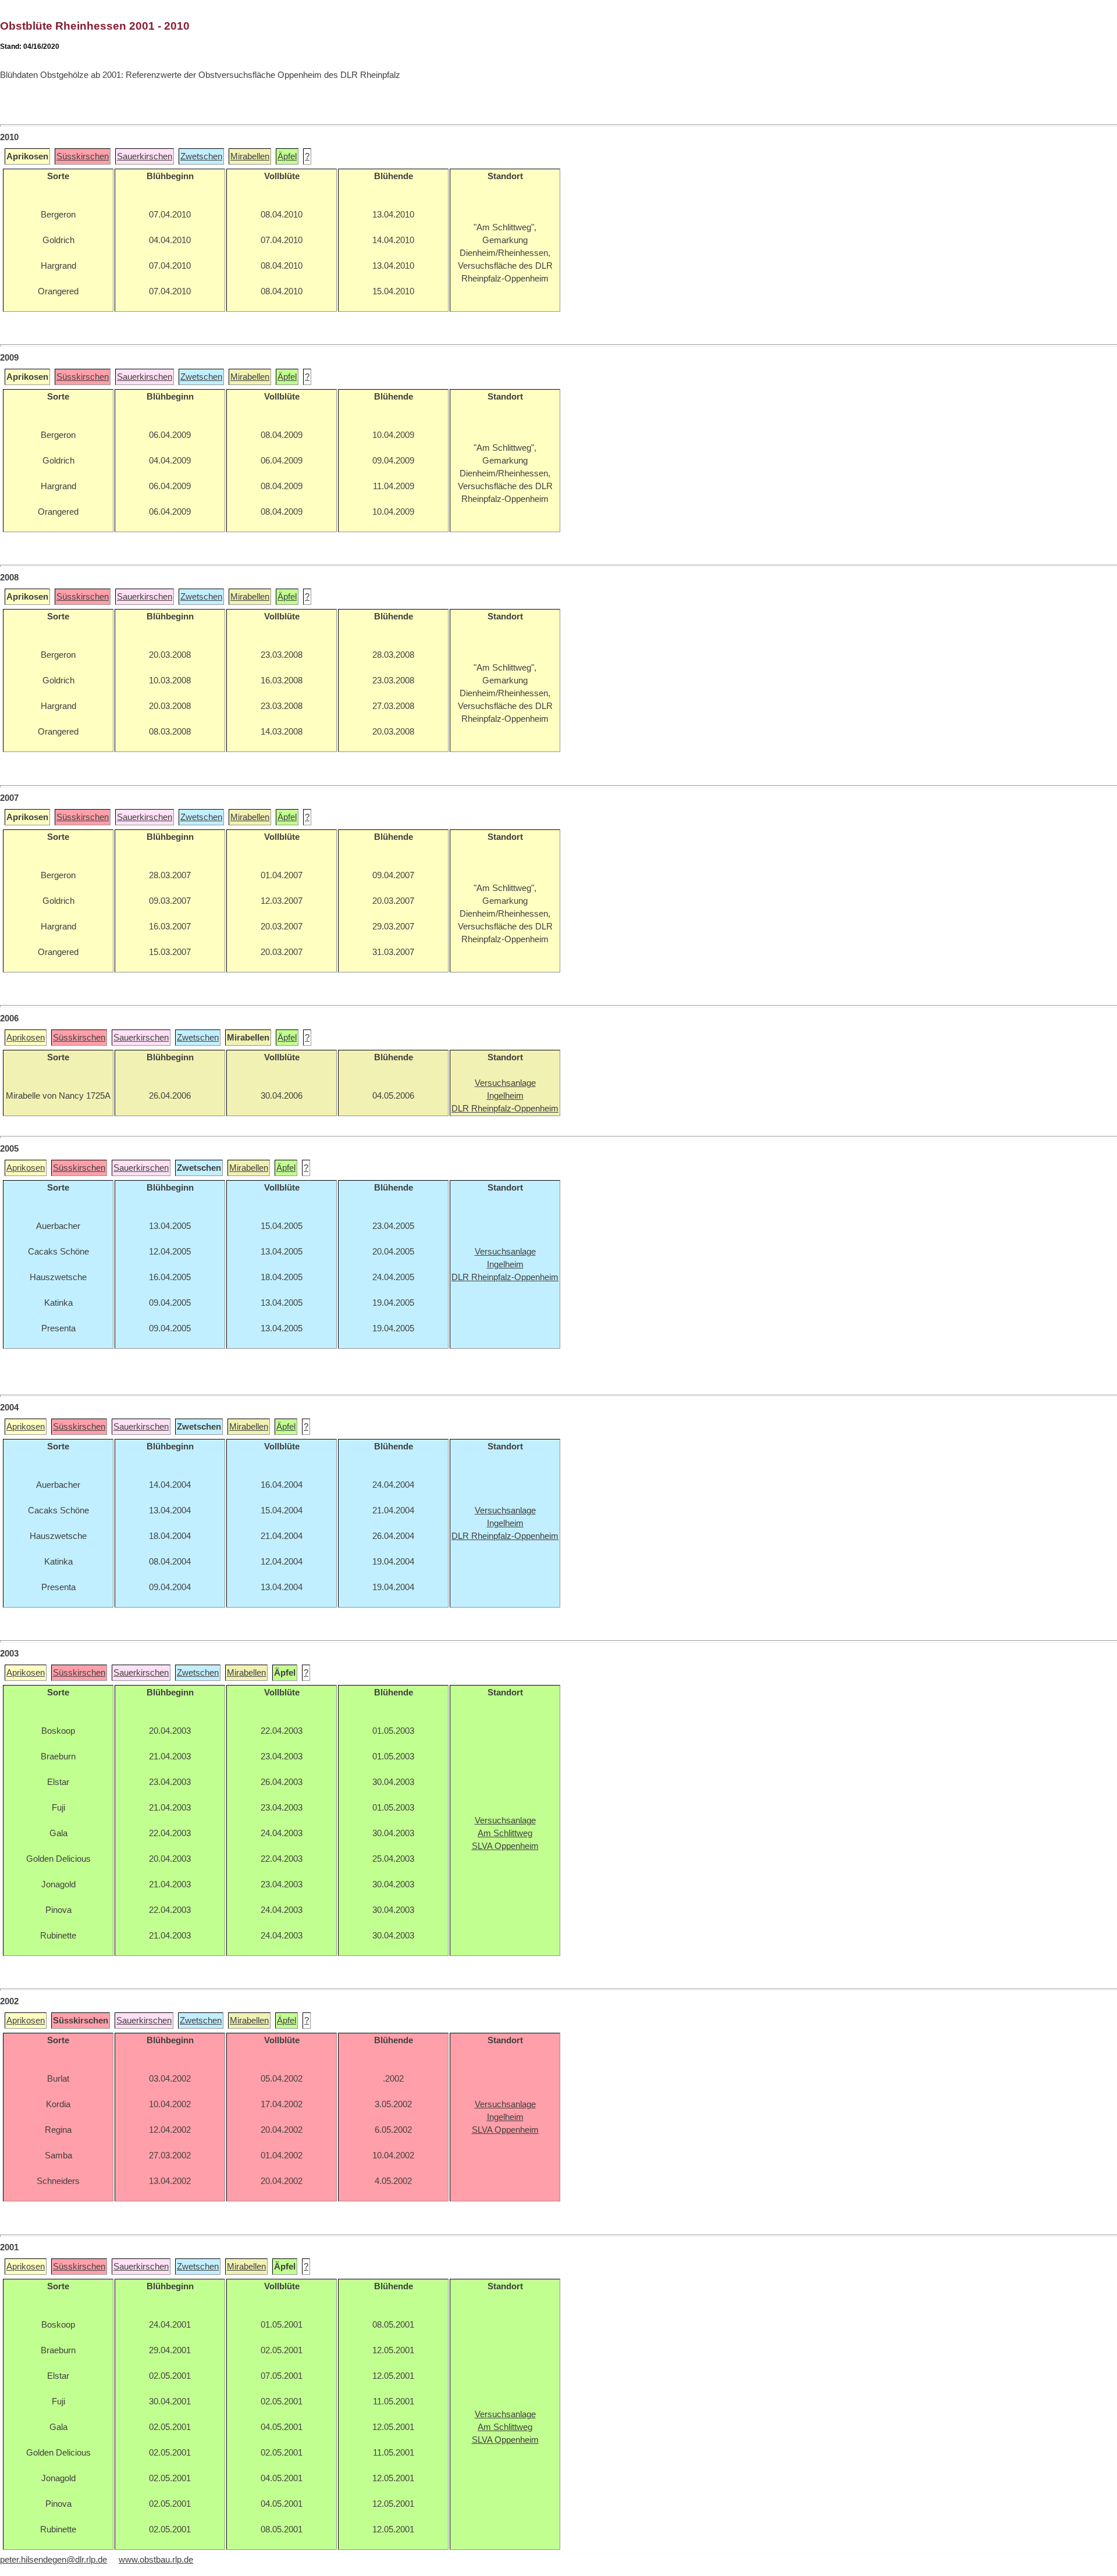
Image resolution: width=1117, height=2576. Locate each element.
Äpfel (287, 156)
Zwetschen (201, 156)
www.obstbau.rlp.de (156, 2560)
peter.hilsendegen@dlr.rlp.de (54, 2560)
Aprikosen (26, 1038)
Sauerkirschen (145, 156)
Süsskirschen (83, 156)
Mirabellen (250, 156)
